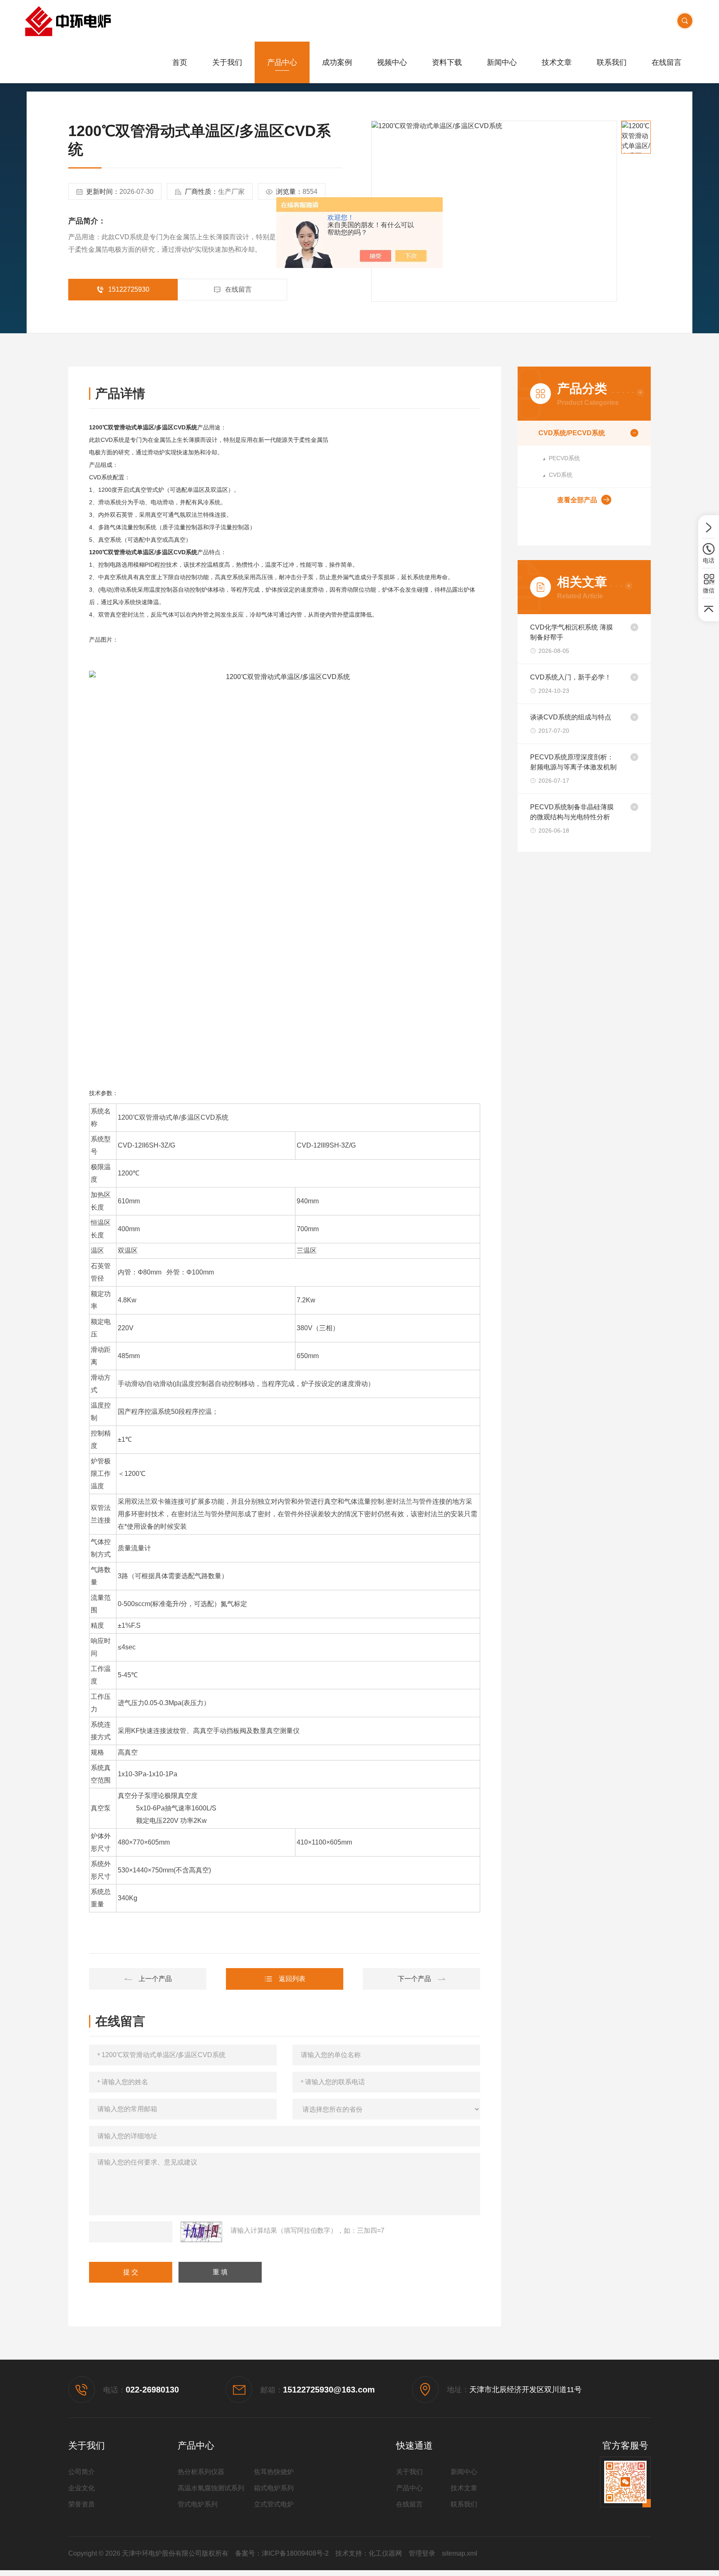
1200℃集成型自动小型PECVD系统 (148, 1979)
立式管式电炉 (274, 2504)
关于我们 (227, 62)
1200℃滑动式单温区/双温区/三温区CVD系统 (421, 1979)
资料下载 (447, 62)
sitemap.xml (460, 2553)
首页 (180, 62)
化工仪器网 (385, 2553)
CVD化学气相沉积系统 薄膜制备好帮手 (571, 632)
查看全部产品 (577, 500)
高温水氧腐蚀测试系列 (211, 2488)
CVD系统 (561, 475)
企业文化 (82, 2488)
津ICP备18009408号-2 (295, 2553)
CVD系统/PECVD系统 (572, 433)
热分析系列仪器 (201, 2472)
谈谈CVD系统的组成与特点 (571, 717)
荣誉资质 (82, 2504)
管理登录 (422, 2553)
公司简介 (82, 2472)
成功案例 (337, 62)
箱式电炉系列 (274, 2488)
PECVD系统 (564, 458)
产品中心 (282, 62)
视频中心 (392, 62)
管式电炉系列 (198, 2504)
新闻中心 (502, 62)
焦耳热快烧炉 (274, 2472)
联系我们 (612, 62)
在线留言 (667, 62)
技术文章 (557, 62)
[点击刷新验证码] (201, 2232)
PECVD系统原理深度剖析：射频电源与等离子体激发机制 (573, 762)
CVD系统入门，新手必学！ (571, 677)
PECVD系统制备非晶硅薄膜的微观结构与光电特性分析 (572, 812)
